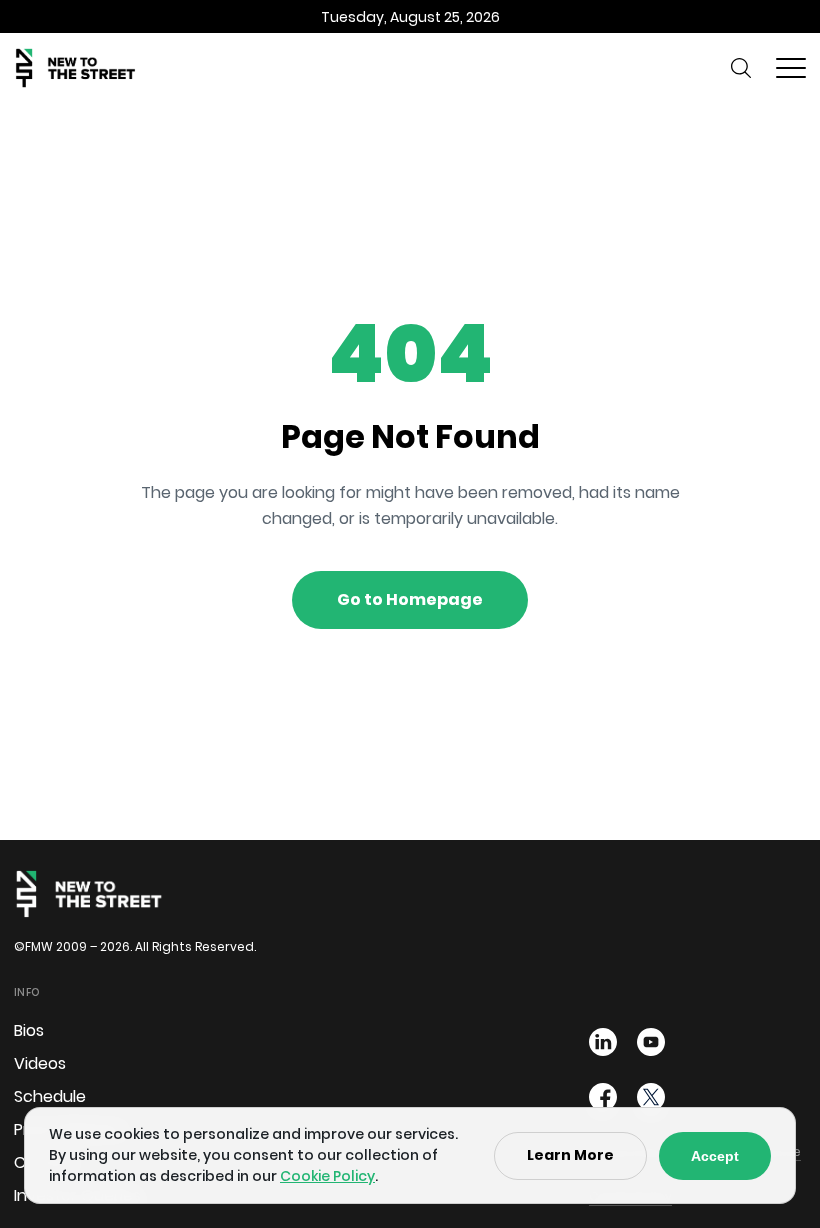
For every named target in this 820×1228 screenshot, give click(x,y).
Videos (40, 1063)
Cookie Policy (327, 1176)
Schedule (50, 1096)
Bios (29, 1030)
